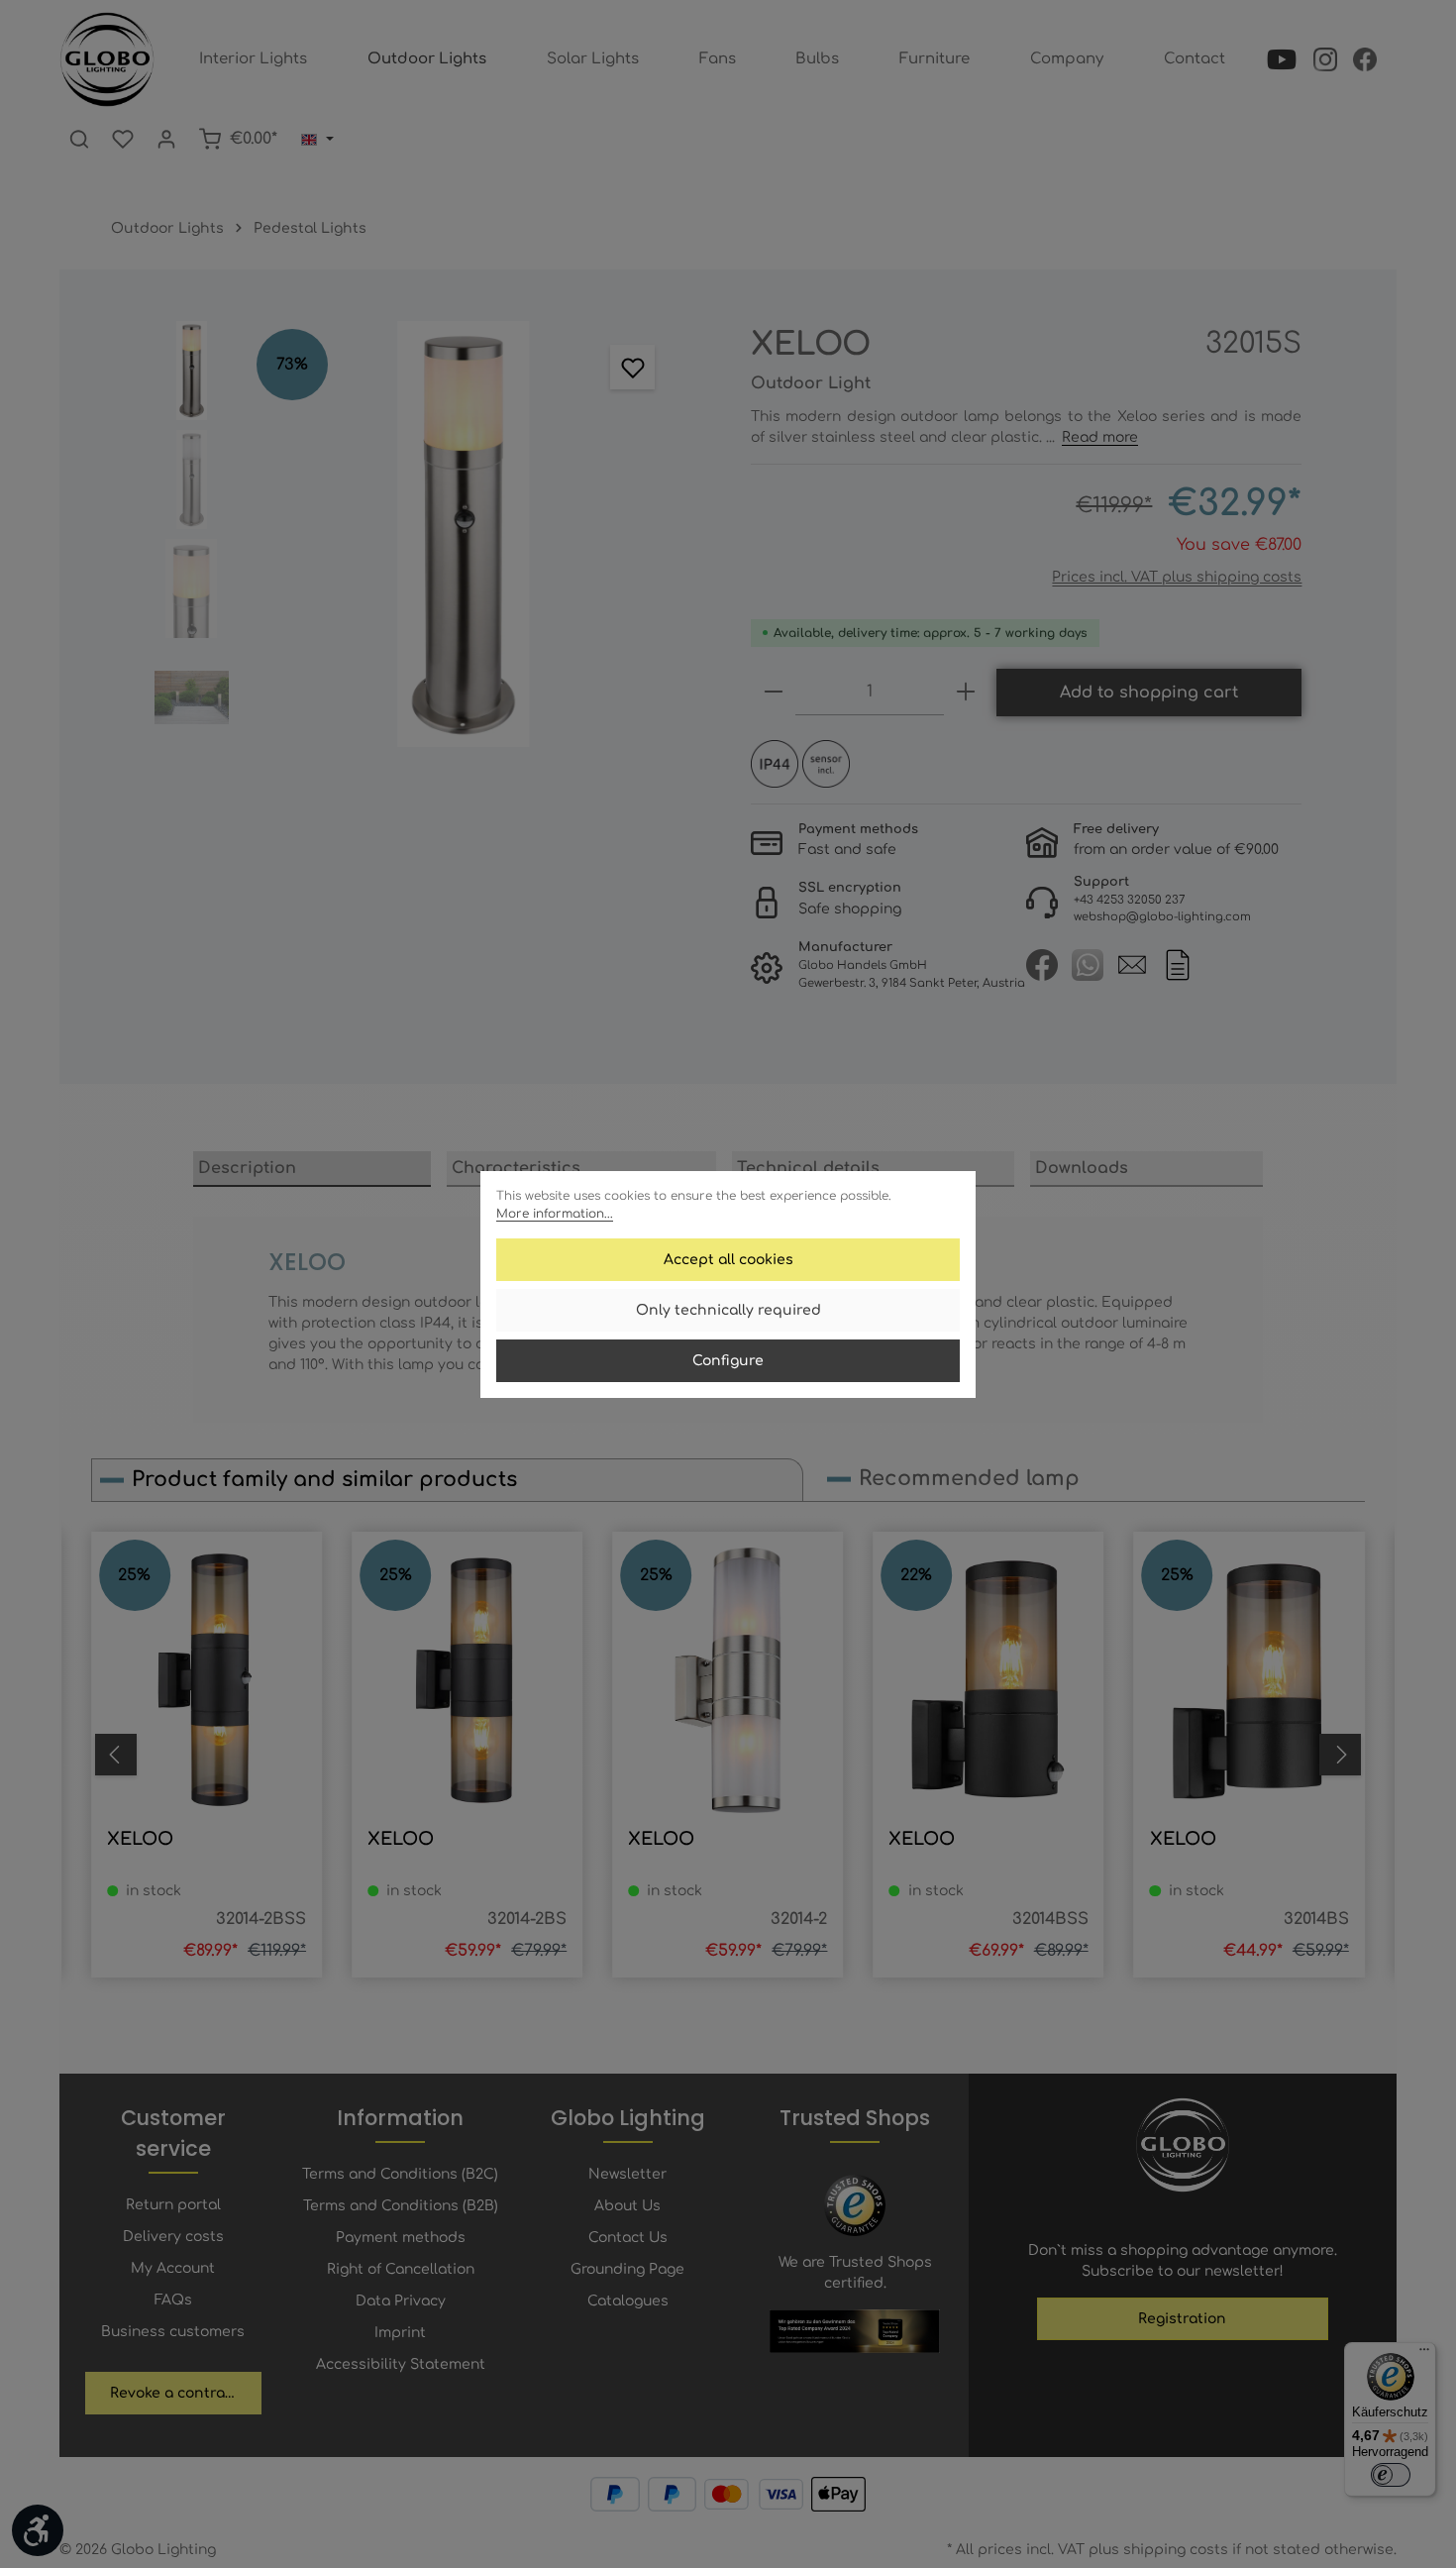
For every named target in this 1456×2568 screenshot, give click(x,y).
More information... (555, 1214)
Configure (728, 1361)
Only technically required (728, 1310)
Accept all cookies (728, 1260)
